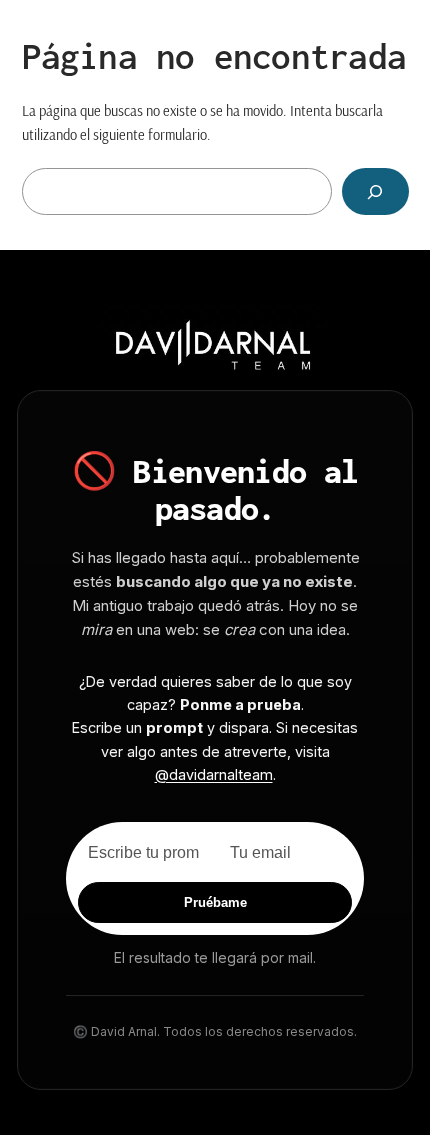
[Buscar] (375, 191)
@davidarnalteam (214, 774)
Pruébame (215, 902)
